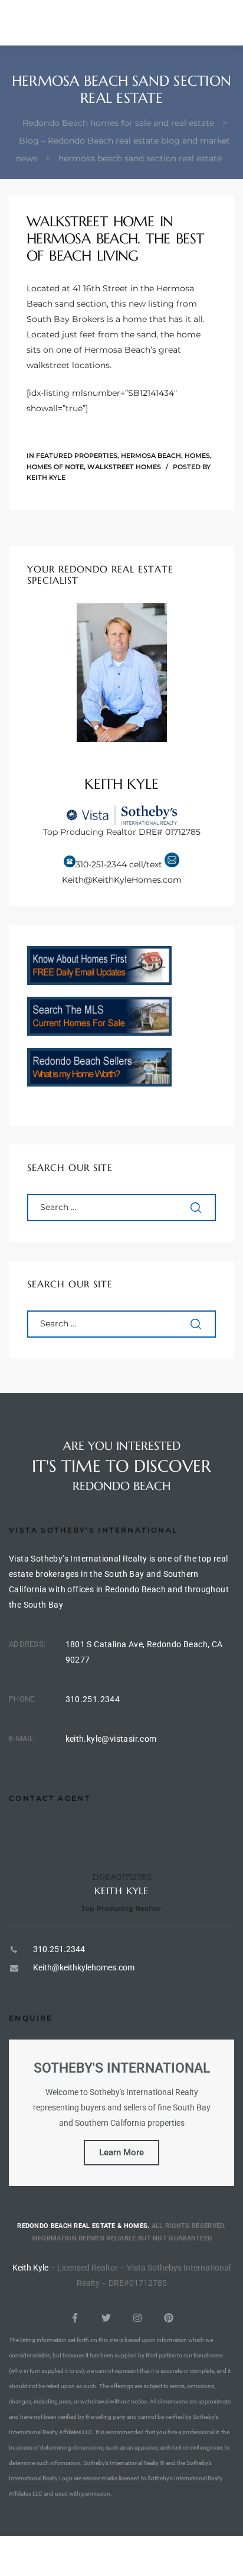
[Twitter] (106, 2318)
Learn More (121, 2152)
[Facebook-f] (75, 2318)
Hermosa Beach (151, 456)
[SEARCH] (197, 1208)
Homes (197, 456)
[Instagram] (137, 2318)
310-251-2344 (101, 864)
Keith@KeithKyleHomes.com (122, 880)
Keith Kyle (46, 477)
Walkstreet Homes (124, 467)
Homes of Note (55, 467)
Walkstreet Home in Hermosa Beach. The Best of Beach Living (115, 239)
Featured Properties (77, 456)
